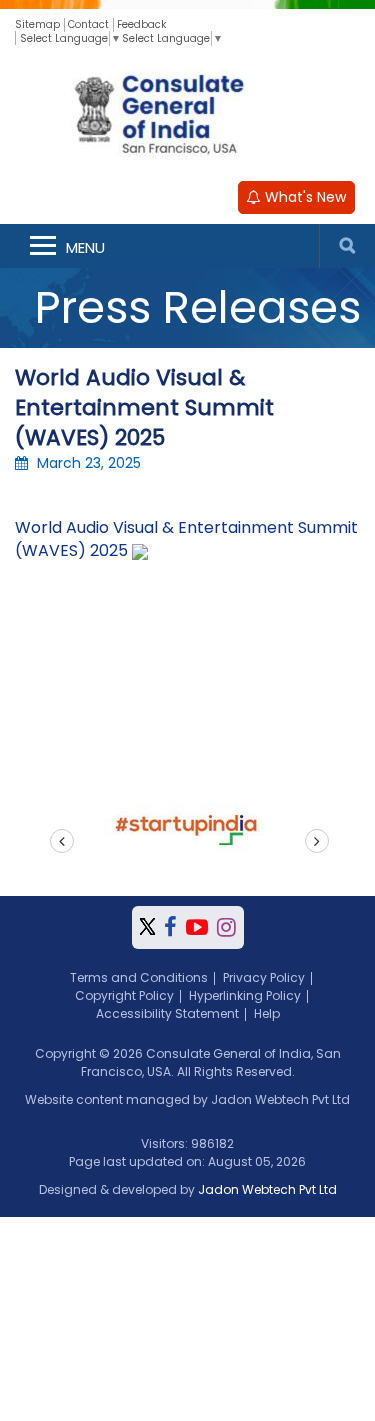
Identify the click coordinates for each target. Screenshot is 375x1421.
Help (267, 1013)
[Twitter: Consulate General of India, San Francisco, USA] (147, 927)
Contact (88, 24)
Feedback (141, 24)
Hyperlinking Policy (245, 995)
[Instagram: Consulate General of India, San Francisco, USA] (226, 927)
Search (347, 246)
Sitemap (37, 24)
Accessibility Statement (167, 1013)
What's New (303, 197)
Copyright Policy (124, 995)
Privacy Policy (264, 977)
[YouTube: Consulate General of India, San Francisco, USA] (197, 927)
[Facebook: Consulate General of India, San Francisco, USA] (170, 927)
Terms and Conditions (139, 977)
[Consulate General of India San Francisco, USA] (188, 112)
